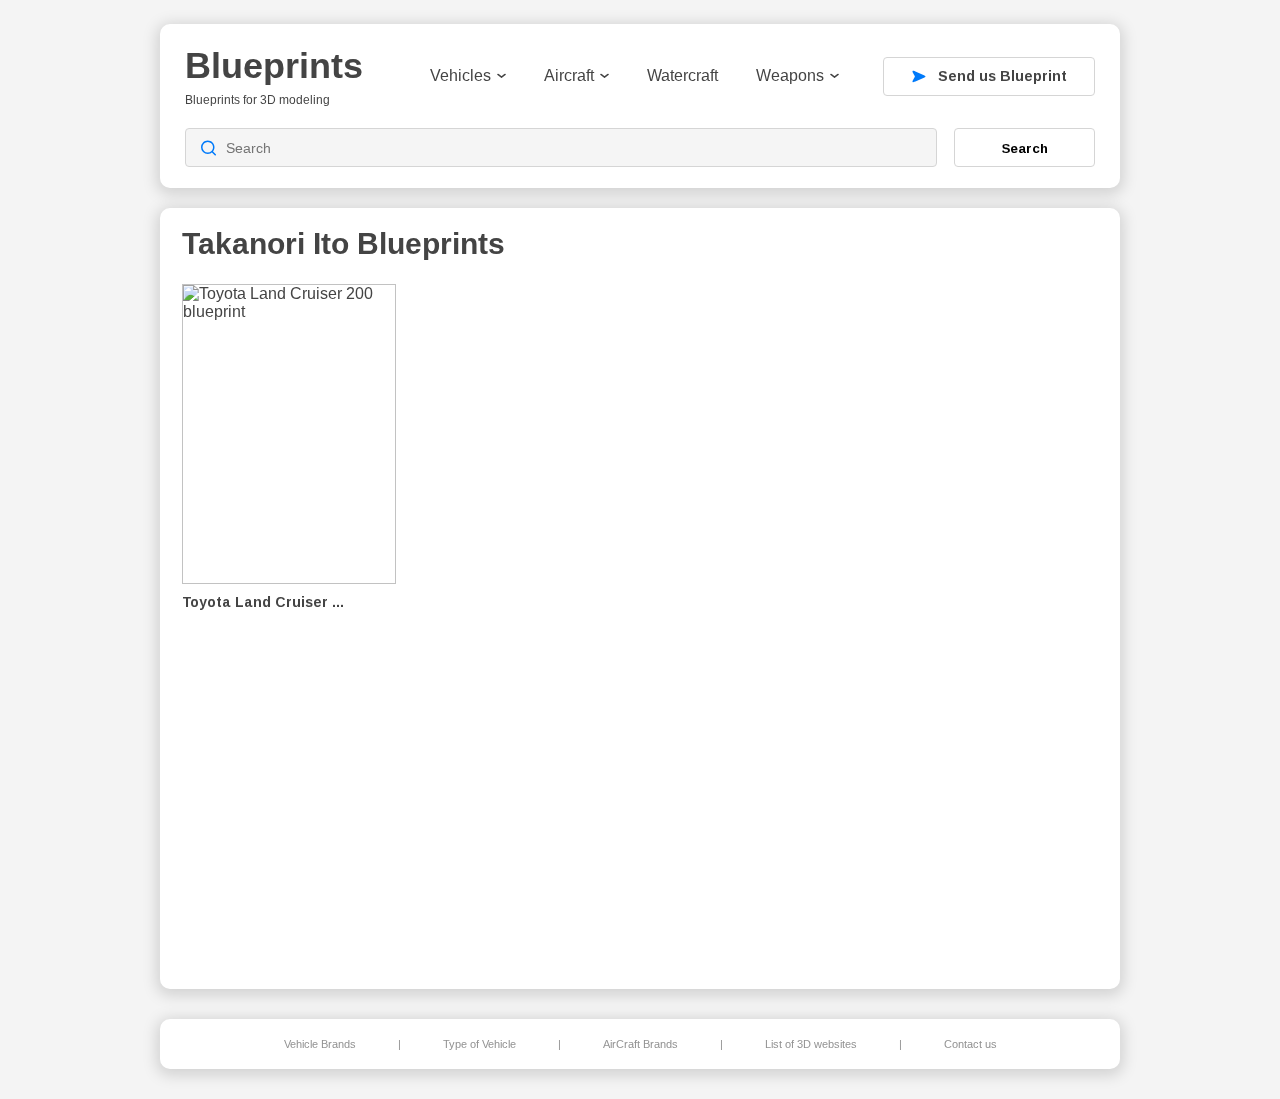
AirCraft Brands (640, 1044)
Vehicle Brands (320, 1044)
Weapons (790, 75)
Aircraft (569, 75)
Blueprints (274, 65)
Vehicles (460, 75)
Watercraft (682, 75)
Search (1025, 148)
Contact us (970, 1044)
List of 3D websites (811, 1044)
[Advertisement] (994, 621)
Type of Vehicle (479, 1044)
